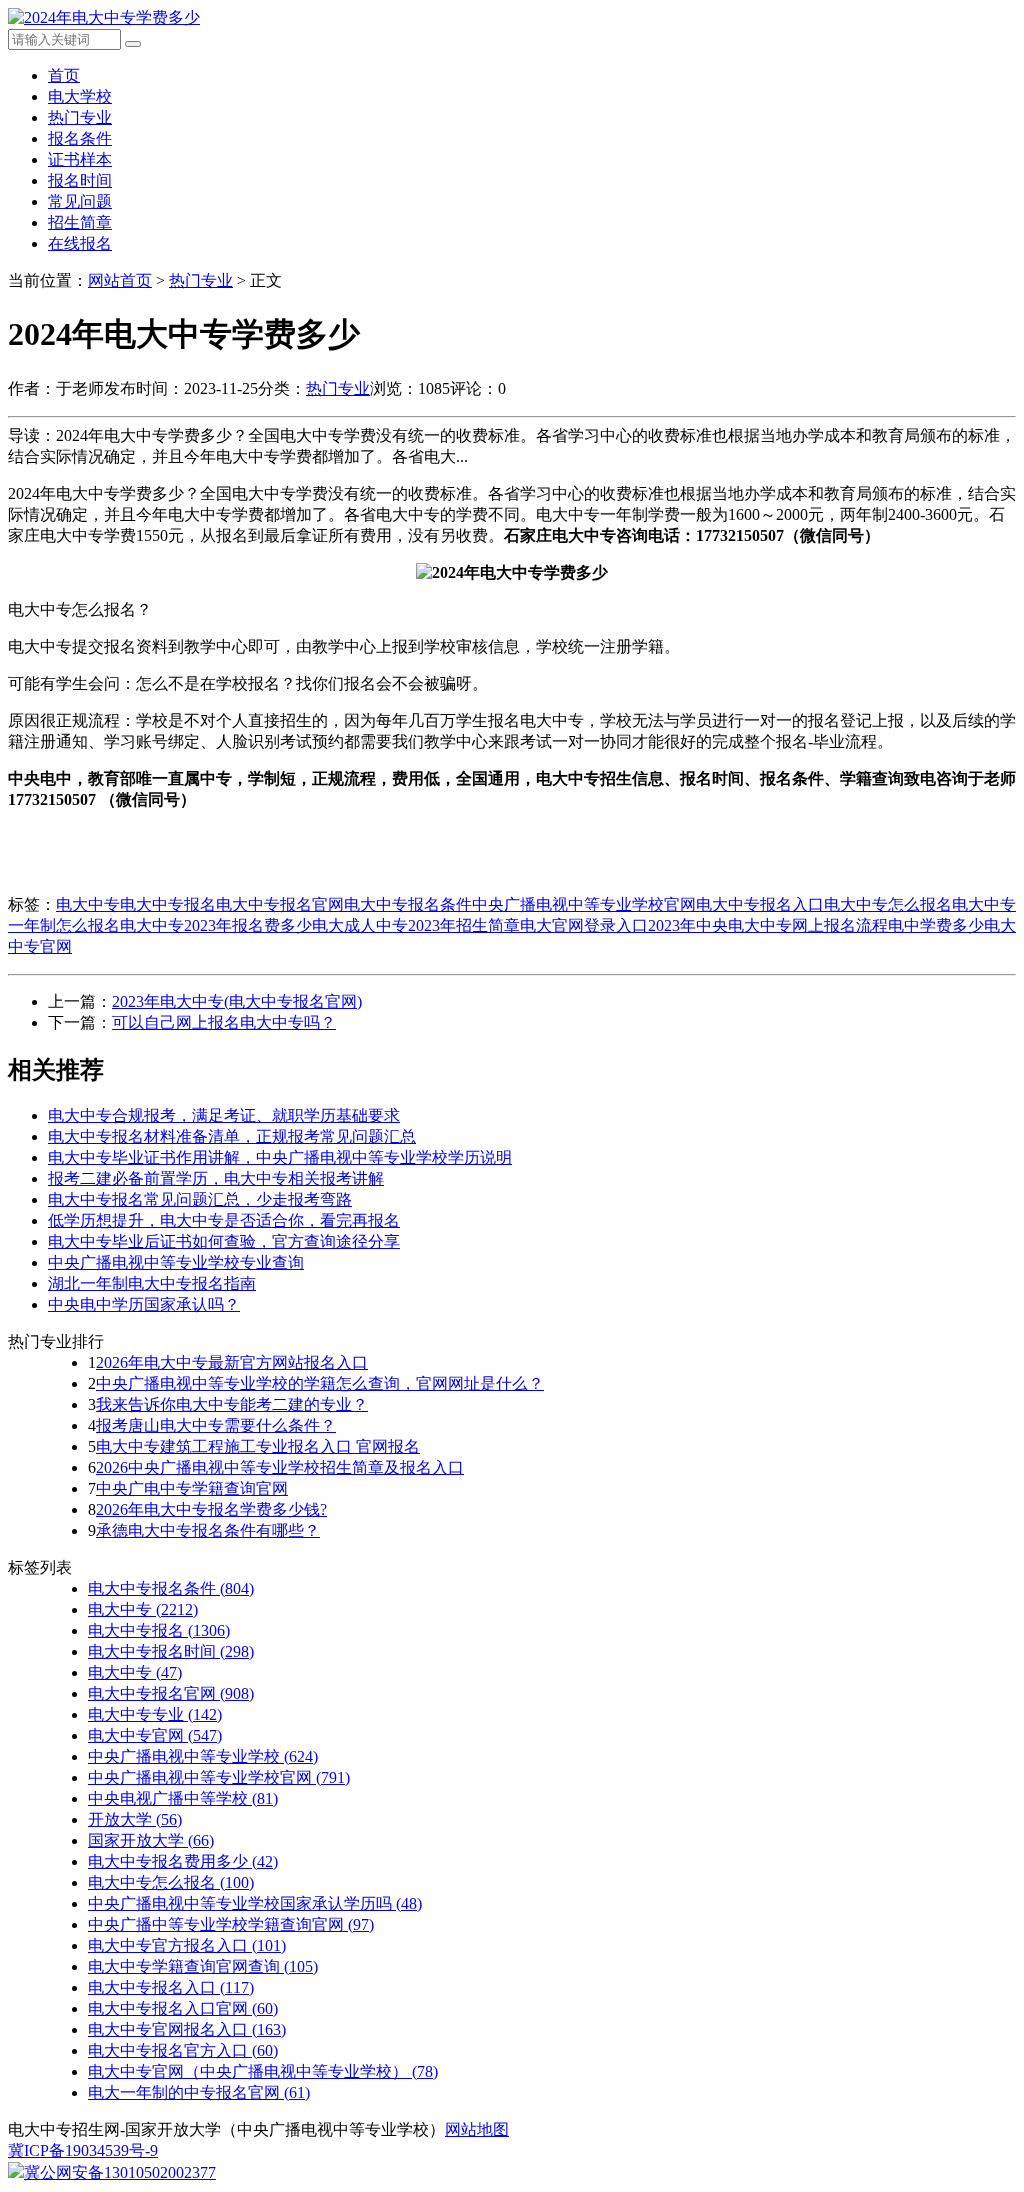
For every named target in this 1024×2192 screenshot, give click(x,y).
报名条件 (80, 138)
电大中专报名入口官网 (183, 2008)
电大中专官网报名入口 (187, 2029)
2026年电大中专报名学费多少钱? (211, 1509)
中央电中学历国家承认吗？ (144, 1304)
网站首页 (120, 280)
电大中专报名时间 (171, 1651)
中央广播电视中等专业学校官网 (584, 904)
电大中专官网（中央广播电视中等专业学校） (263, 2071)
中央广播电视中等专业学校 (203, 1756)
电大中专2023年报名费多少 (216, 925)
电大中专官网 (155, 1735)
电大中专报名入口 (760, 904)
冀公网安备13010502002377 (120, 2172)
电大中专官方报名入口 (187, 1945)
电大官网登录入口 (584, 925)
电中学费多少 (936, 925)
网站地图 (477, 2129)
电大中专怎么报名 (888, 904)
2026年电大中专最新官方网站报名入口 (232, 1362)
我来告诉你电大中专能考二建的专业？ (232, 1404)
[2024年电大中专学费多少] (104, 17)
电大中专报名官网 (280, 904)
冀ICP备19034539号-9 (83, 2150)
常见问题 (80, 201)
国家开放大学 (151, 1840)
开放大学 (135, 1819)
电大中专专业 (155, 1714)
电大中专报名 (168, 904)
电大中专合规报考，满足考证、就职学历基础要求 (224, 1115)
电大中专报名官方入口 (183, 2050)
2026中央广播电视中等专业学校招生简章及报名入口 (280, 1467)
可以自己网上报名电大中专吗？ (224, 1022)
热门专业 (80, 117)
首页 (64, 75)
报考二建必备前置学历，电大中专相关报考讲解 (216, 1178)
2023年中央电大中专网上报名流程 (768, 925)
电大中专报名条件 (408, 904)
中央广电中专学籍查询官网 (192, 1488)
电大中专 (88, 904)
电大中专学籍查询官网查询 (203, 1966)
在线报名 (80, 243)
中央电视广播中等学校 (183, 1798)
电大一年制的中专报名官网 (199, 2092)
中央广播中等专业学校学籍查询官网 (231, 1924)
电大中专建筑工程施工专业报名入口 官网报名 (258, 1446)
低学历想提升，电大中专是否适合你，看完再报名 (224, 1220)
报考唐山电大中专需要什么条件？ (216, 1425)
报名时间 (80, 180)
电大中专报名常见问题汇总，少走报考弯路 (200, 1199)
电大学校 (80, 96)
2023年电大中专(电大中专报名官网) (237, 1001)
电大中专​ (135, 1672)
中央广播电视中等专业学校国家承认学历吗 (255, 1903)
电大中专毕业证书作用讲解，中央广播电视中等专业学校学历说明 (280, 1157)
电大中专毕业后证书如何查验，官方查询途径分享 (224, 1241)
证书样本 (80, 159)
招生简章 (80, 222)
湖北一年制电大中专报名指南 (152, 1283)
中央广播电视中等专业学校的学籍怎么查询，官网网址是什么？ (320, 1383)
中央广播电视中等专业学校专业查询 (176, 1262)
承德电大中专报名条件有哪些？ (208, 1530)
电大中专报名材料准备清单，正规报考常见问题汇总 (232, 1136)
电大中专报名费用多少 (183, 1861)
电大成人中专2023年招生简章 (416, 925)
